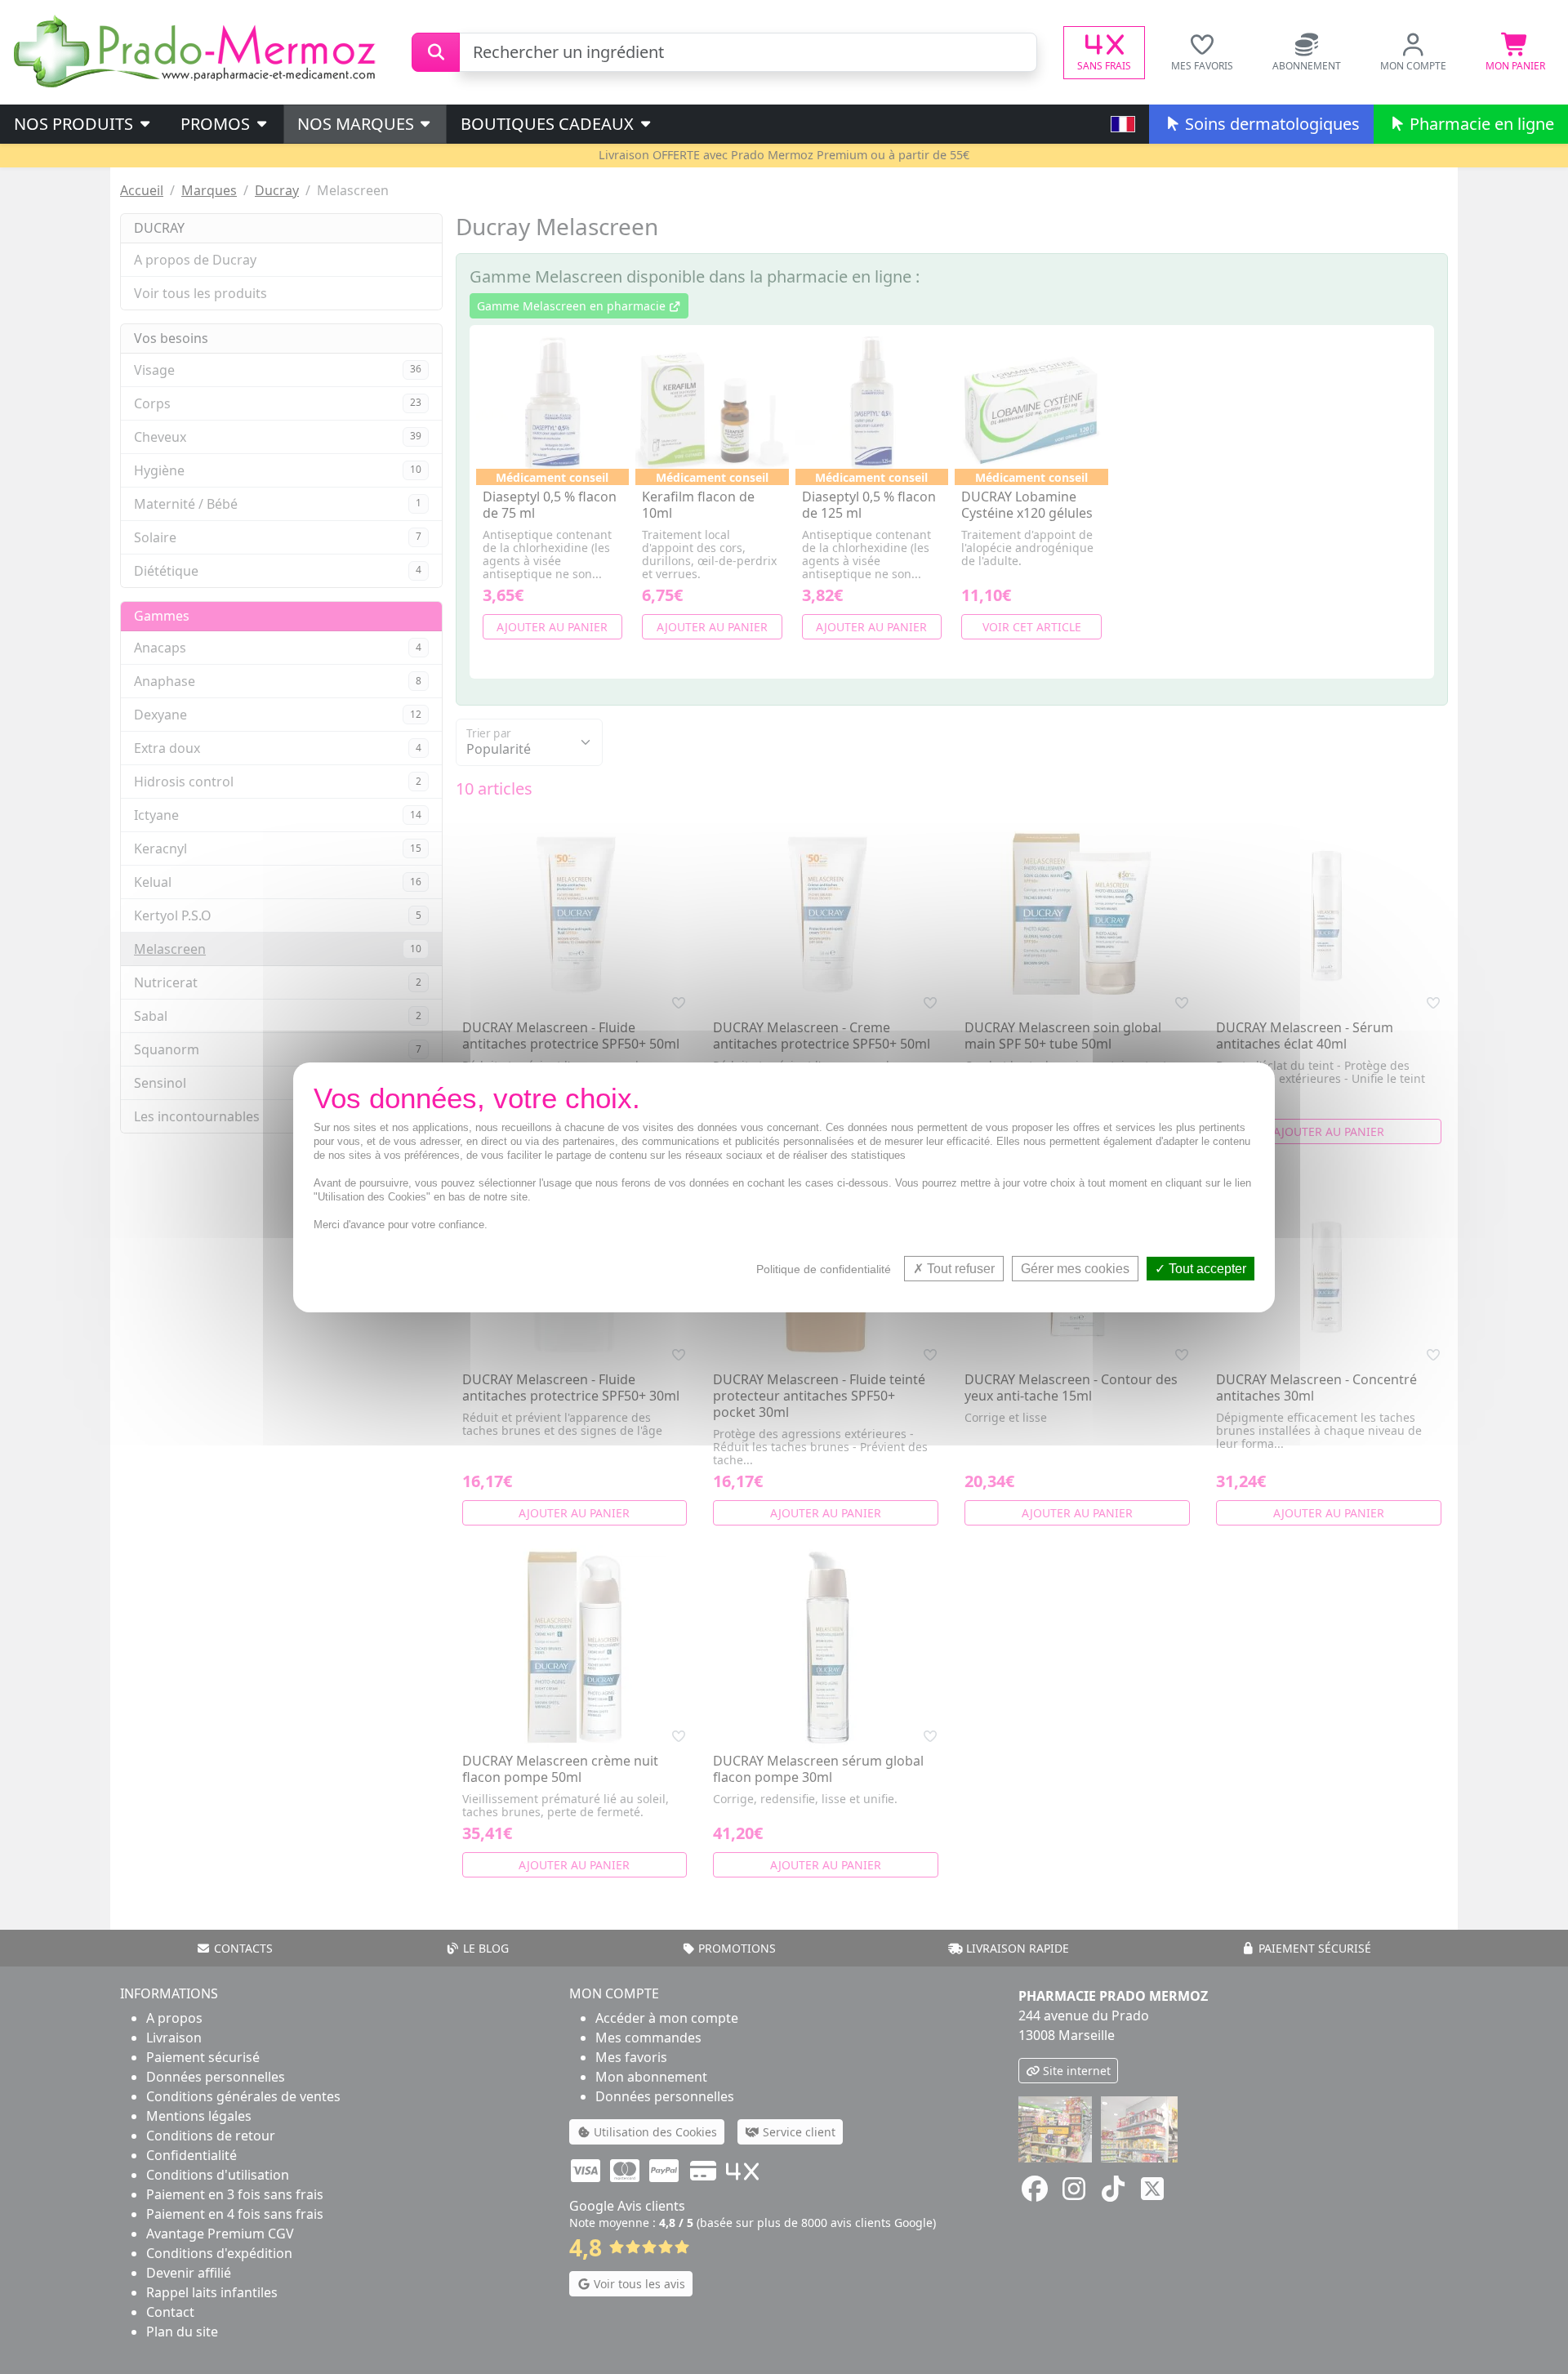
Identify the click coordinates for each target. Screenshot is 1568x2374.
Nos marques (358, 124)
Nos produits (76, 124)
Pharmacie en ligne (1480, 124)
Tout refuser (959, 1268)
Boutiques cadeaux (549, 124)
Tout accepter (1206, 1268)
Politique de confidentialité (824, 1268)
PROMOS (217, 124)
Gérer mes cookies (1075, 1268)
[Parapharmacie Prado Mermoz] (198, 51)
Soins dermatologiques (1270, 124)
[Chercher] (436, 52)
